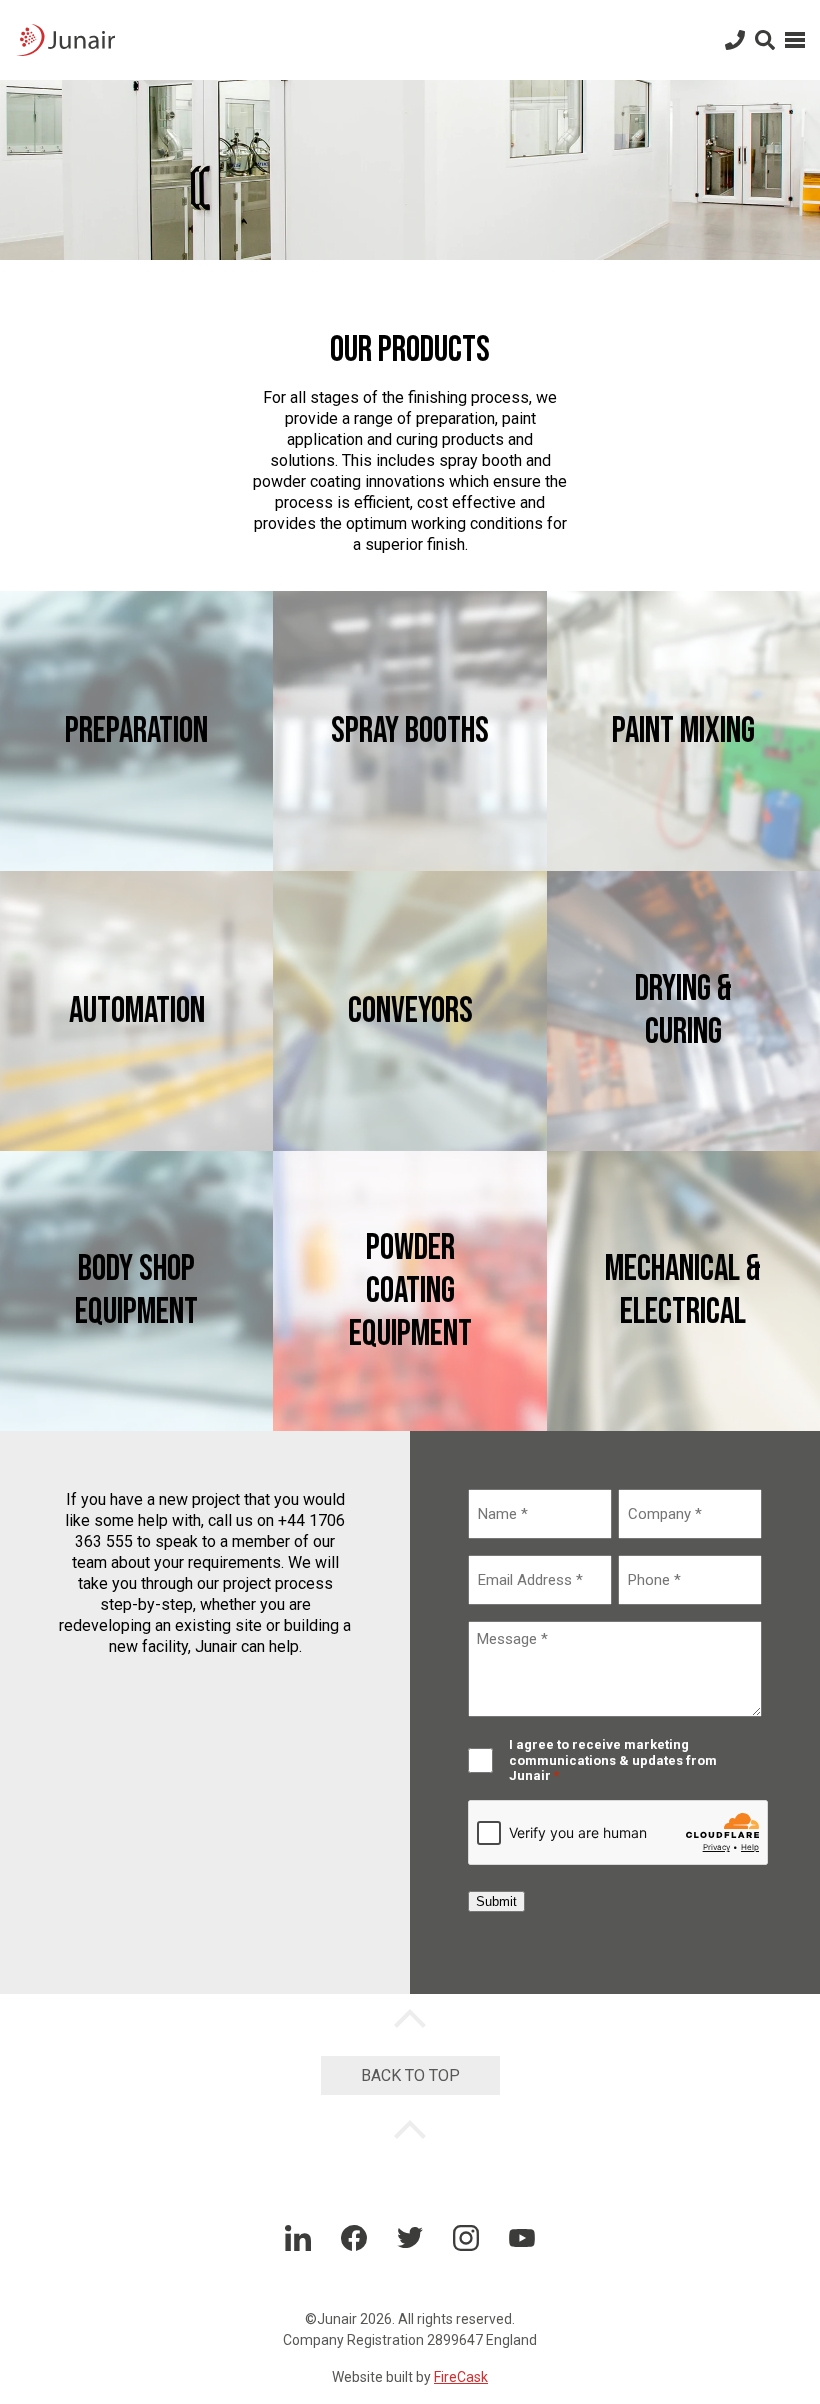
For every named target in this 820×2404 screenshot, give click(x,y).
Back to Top (410, 2075)
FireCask (461, 2377)
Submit (496, 1901)
